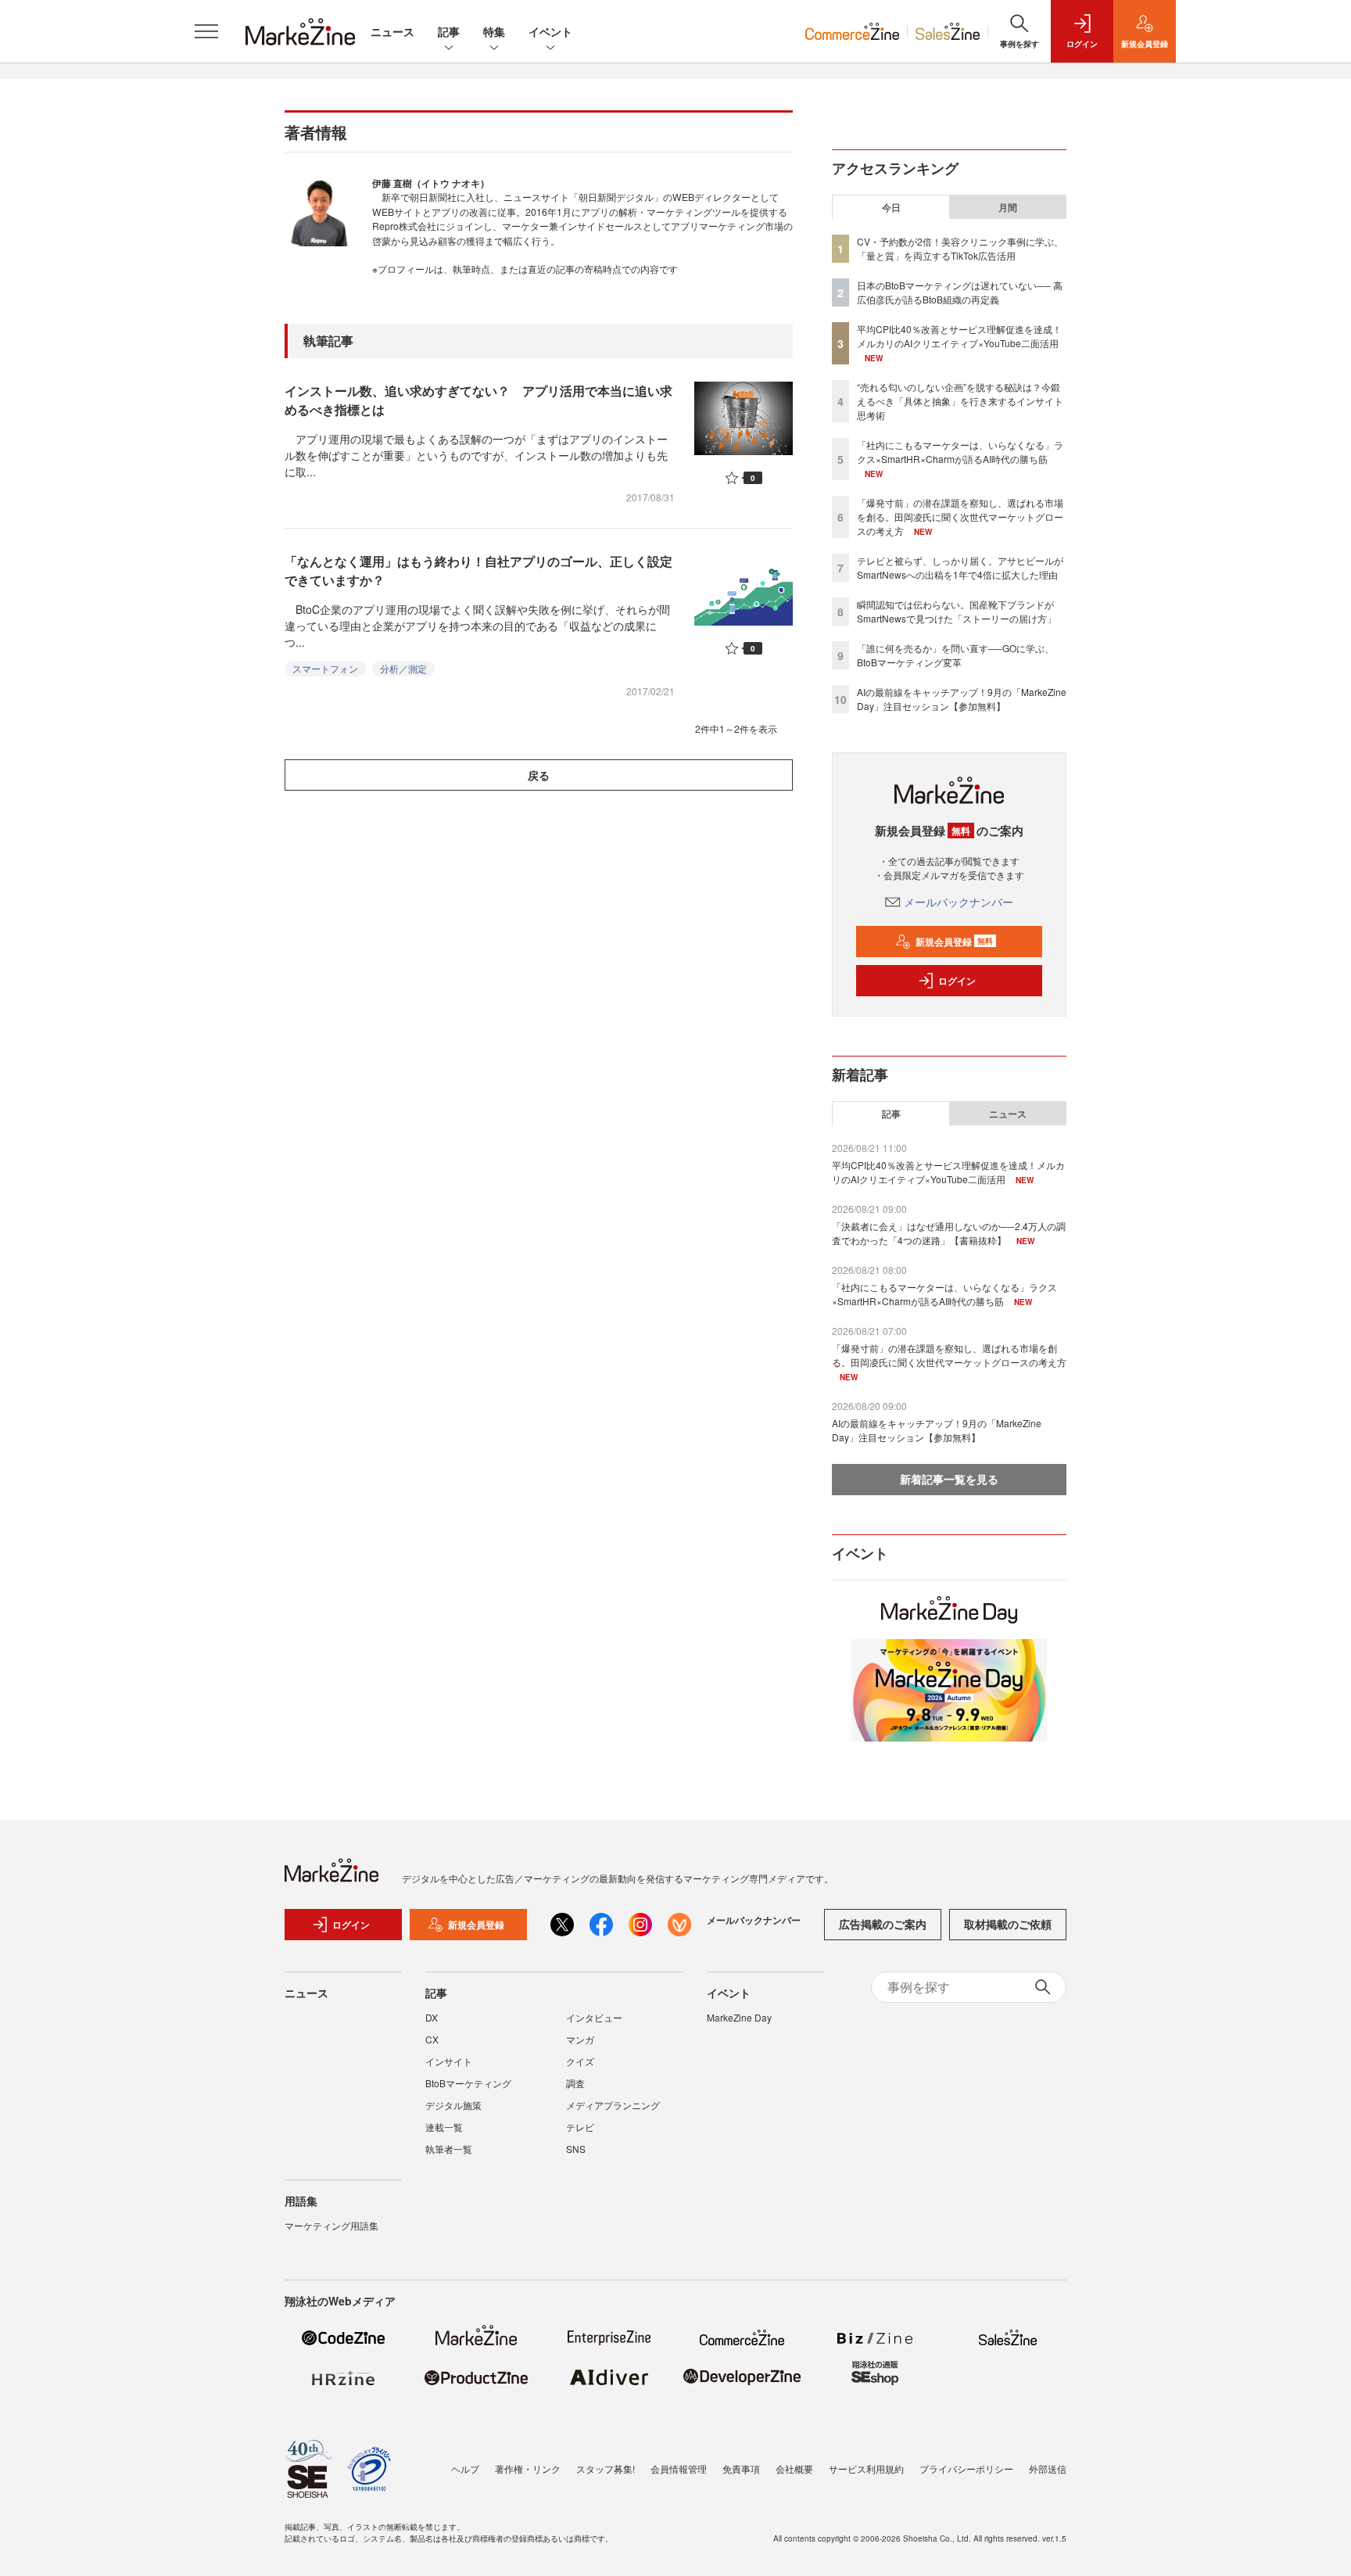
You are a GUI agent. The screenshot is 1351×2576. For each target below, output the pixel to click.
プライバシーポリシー (966, 2468)
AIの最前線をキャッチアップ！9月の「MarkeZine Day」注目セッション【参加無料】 (962, 699)
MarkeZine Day (739, 2017)
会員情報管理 (679, 2468)
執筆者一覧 (449, 2149)
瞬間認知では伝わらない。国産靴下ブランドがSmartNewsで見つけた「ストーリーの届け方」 (957, 611)
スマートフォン (325, 668)
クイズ (580, 2061)
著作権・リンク (528, 2468)
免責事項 (741, 2468)
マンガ (580, 2039)
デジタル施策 (453, 2105)
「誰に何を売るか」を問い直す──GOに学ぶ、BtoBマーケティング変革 (955, 655)
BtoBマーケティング (468, 2083)
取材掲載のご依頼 (1008, 1924)
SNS (576, 2149)
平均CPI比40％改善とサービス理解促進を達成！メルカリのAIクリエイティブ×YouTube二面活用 (959, 336)
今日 (891, 207)
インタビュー (594, 2017)
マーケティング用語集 (331, 2225)
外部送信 (1048, 2468)
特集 (494, 31)
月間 (1008, 207)
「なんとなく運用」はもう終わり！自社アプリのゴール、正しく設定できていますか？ (478, 570)
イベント (550, 31)
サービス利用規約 (866, 2468)
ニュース (392, 31)
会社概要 (794, 2468)
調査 (575, 2083)
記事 (449, 31)
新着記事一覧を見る (949, 1479)
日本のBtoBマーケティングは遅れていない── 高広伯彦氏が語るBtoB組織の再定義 (960, 292)
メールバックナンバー (959, 902)
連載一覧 (444, 2127)
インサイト (449, 2061)
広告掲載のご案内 (883, 1924)
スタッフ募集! (606, 2468)
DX (432, 2017)
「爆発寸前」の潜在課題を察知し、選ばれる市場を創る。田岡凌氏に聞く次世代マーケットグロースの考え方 (960, 517)
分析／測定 (403, 668)
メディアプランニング (613, 2105)
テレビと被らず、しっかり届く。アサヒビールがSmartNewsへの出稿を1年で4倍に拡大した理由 (960, 567)
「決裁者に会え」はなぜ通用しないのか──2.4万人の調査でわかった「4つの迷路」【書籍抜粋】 (949, 1233)
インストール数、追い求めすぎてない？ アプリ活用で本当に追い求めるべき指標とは (478, 400)
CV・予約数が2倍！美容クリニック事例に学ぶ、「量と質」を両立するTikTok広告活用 (960, 248)
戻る (539, 775)
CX (432, 2039)
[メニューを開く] (206, 31)
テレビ (580, 2127)
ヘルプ (465, 2468)
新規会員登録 (954, 942)
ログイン (957, 981)
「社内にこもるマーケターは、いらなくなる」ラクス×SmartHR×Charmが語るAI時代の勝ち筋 (960, 452)
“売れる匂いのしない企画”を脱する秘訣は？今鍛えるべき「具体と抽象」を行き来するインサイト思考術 (960, 401)
